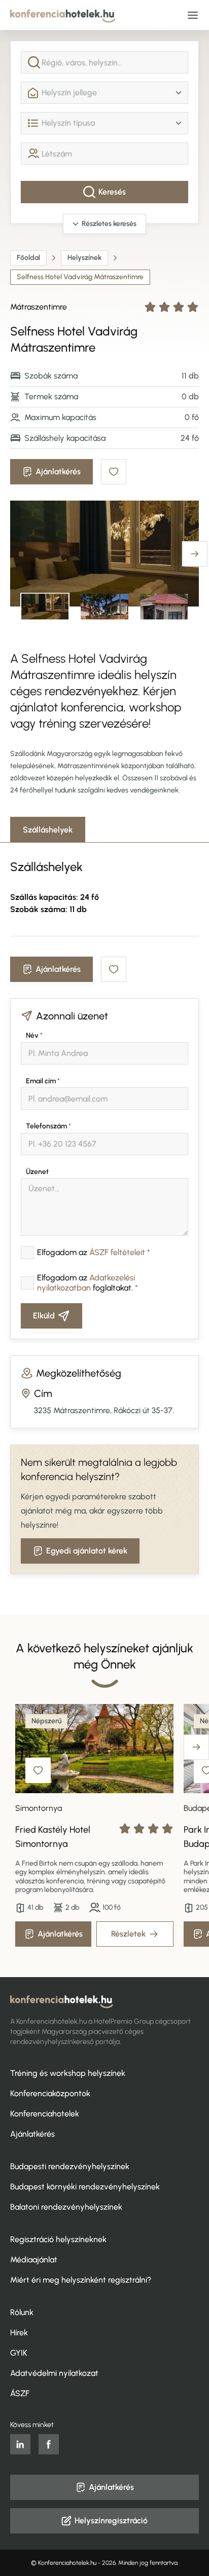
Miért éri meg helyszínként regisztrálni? (81, 2280)
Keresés (112, 192)
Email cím (43, 1081)
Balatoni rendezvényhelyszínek (66, 2207)
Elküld (44, 1316)
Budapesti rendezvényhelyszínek (70, 2166)
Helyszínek (84, 258)
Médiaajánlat (34, 2260)
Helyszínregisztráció (111, 2521)
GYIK (19, 2353)
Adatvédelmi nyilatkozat (54, 2373)
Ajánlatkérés (58, 471)
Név (34, 1035)
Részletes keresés (109, 224)
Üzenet (37, 1172)
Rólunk (22, 2312)
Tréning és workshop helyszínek (68, 2073)
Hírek (19, 2333)
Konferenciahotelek (45, 2114)
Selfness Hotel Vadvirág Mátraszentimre (80, 277)
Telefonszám (48, 1126)
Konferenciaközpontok (50, 2093)
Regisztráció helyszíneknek (58, 2239)
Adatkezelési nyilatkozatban (86, 1283)
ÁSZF (20, 2393)
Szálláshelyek (48, 830)
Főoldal (28, 258)
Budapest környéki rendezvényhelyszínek (85, 2187)
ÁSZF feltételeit (117, 1252)
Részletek (128, 1934)
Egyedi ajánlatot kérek (87, 1551)
